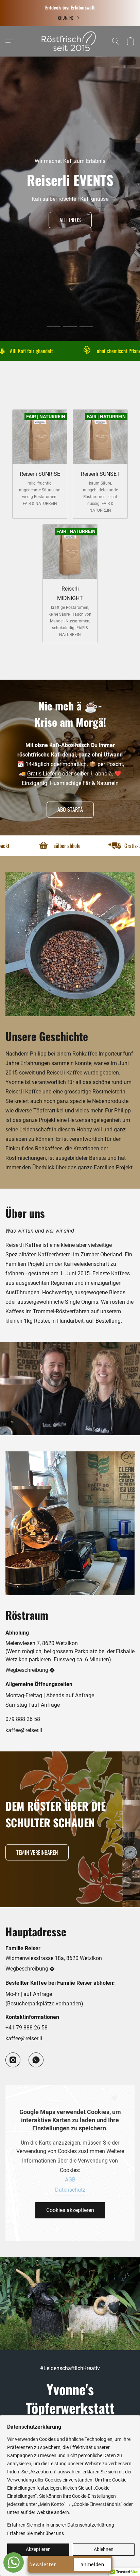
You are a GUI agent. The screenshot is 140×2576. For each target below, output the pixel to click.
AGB (70, 2180)
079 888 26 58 (23, 1719)
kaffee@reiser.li (24, 1730)
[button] (70, 41)
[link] (70, 18)
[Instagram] (13, 2060)
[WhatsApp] (36, 2060)
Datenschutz (70, 2190)
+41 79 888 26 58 (27, 2028)
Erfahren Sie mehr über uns (36, 2533)
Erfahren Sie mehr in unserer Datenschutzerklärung (61, 2525)
